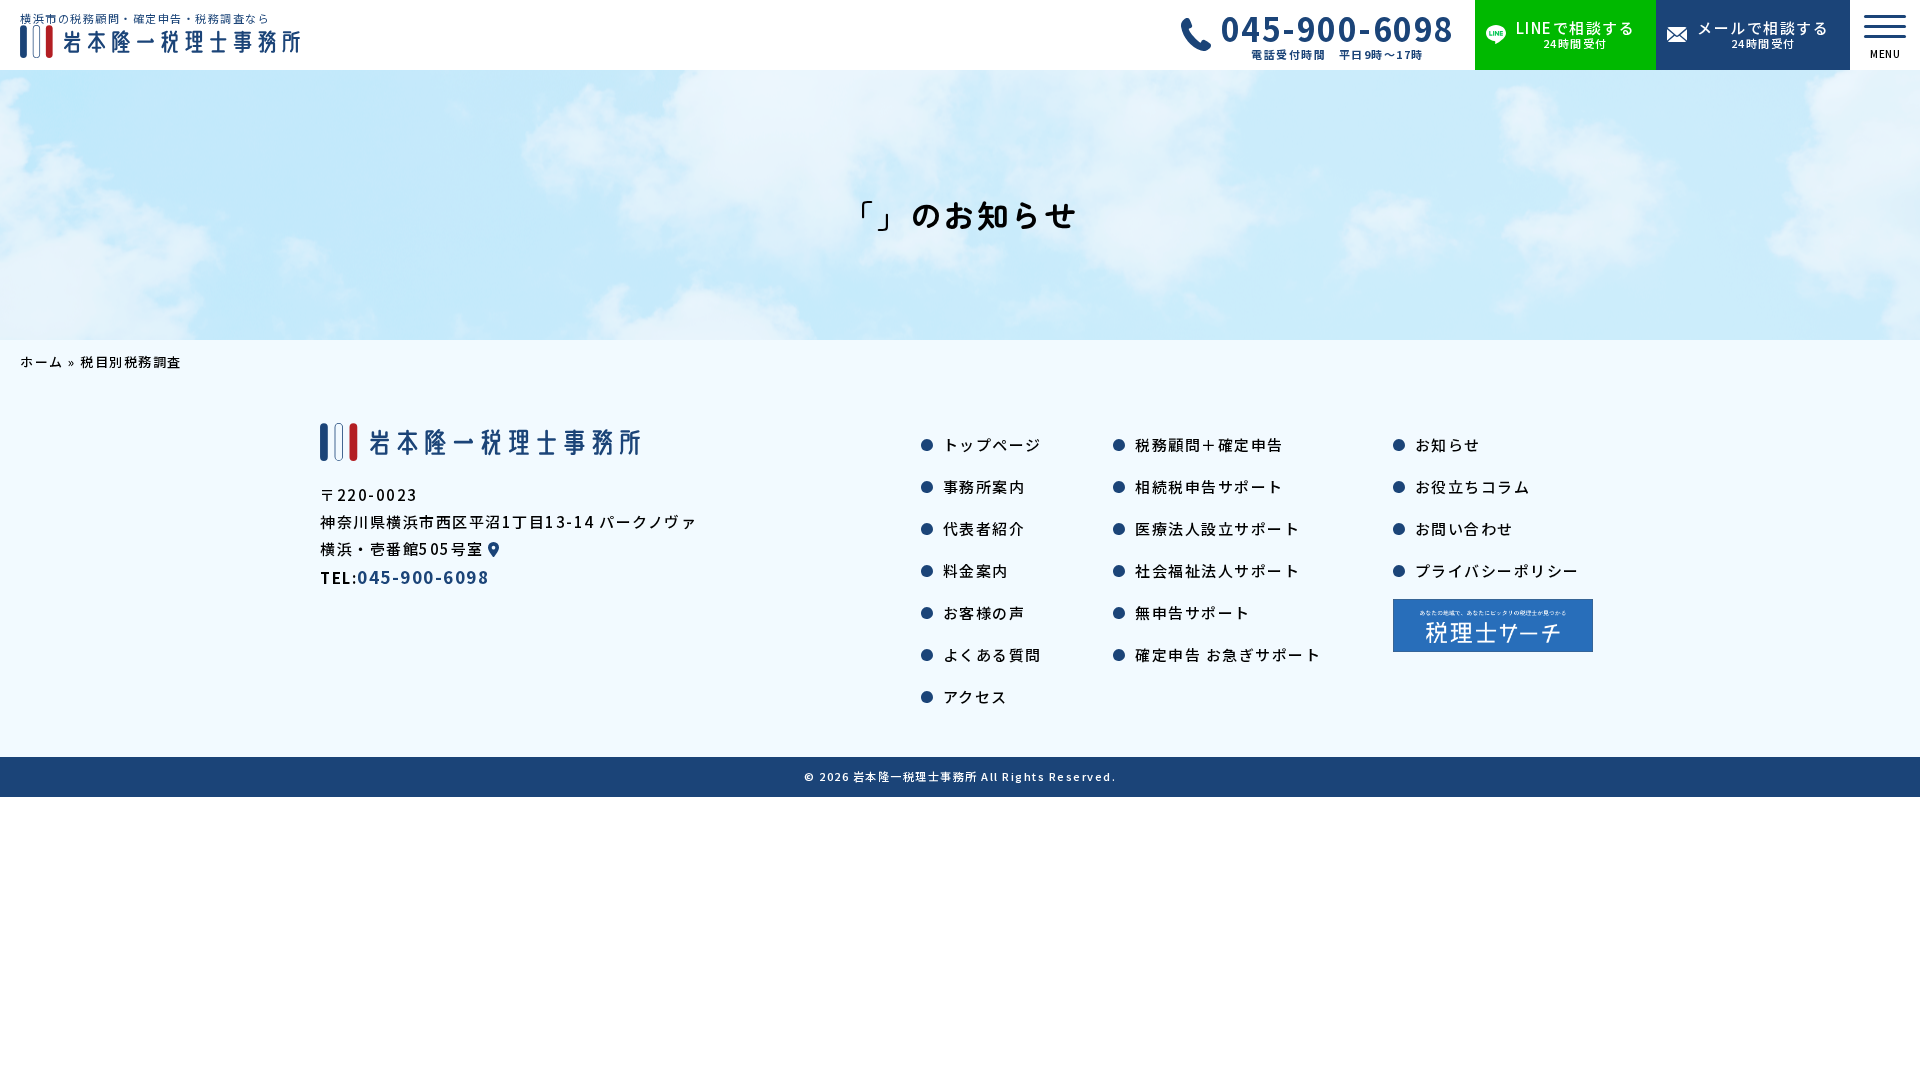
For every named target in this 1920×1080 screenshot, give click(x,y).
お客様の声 (984, 612)
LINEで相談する (1576, 34)
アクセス (975, 696)
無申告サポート (1193, 612)
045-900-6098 (1338, 35)
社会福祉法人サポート (1217, 570)
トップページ (992, 444)
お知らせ (1448, 444)
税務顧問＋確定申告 (1209, 444)
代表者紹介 (984, 528)
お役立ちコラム (1473, 486)
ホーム (42, 361)
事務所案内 (984, 486)
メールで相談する (1763, 34)
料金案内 (976, 570)
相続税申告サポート (1209, 486)
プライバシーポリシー (1497, 570)
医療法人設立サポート (1217, 528)
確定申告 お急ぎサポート (1228, 654)
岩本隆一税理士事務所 (915, 776)
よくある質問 (992, 654)
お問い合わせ (1464, 528)
